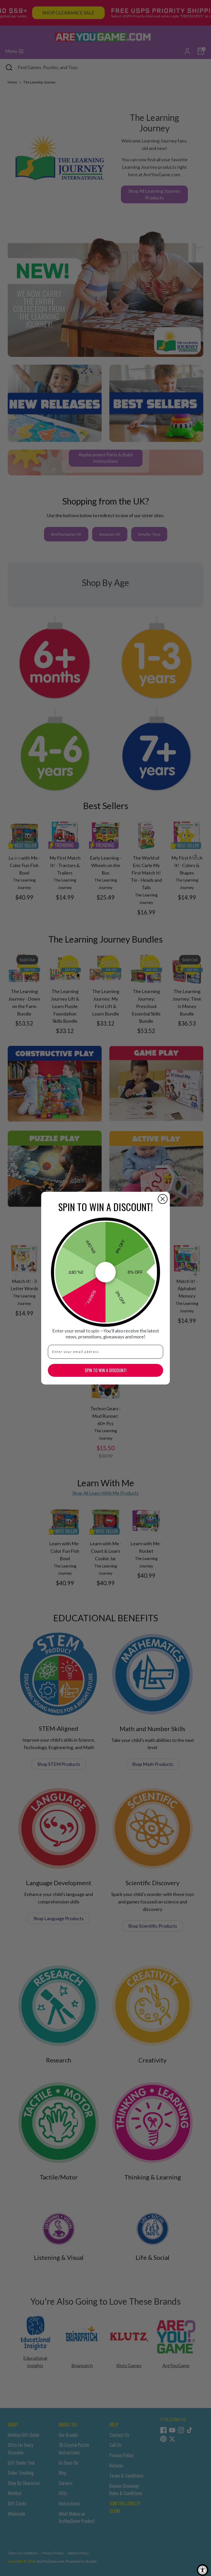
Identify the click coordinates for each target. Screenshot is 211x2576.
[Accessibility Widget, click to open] (203, 2570)
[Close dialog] (163, 1199)
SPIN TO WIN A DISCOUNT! (106, 1370)
